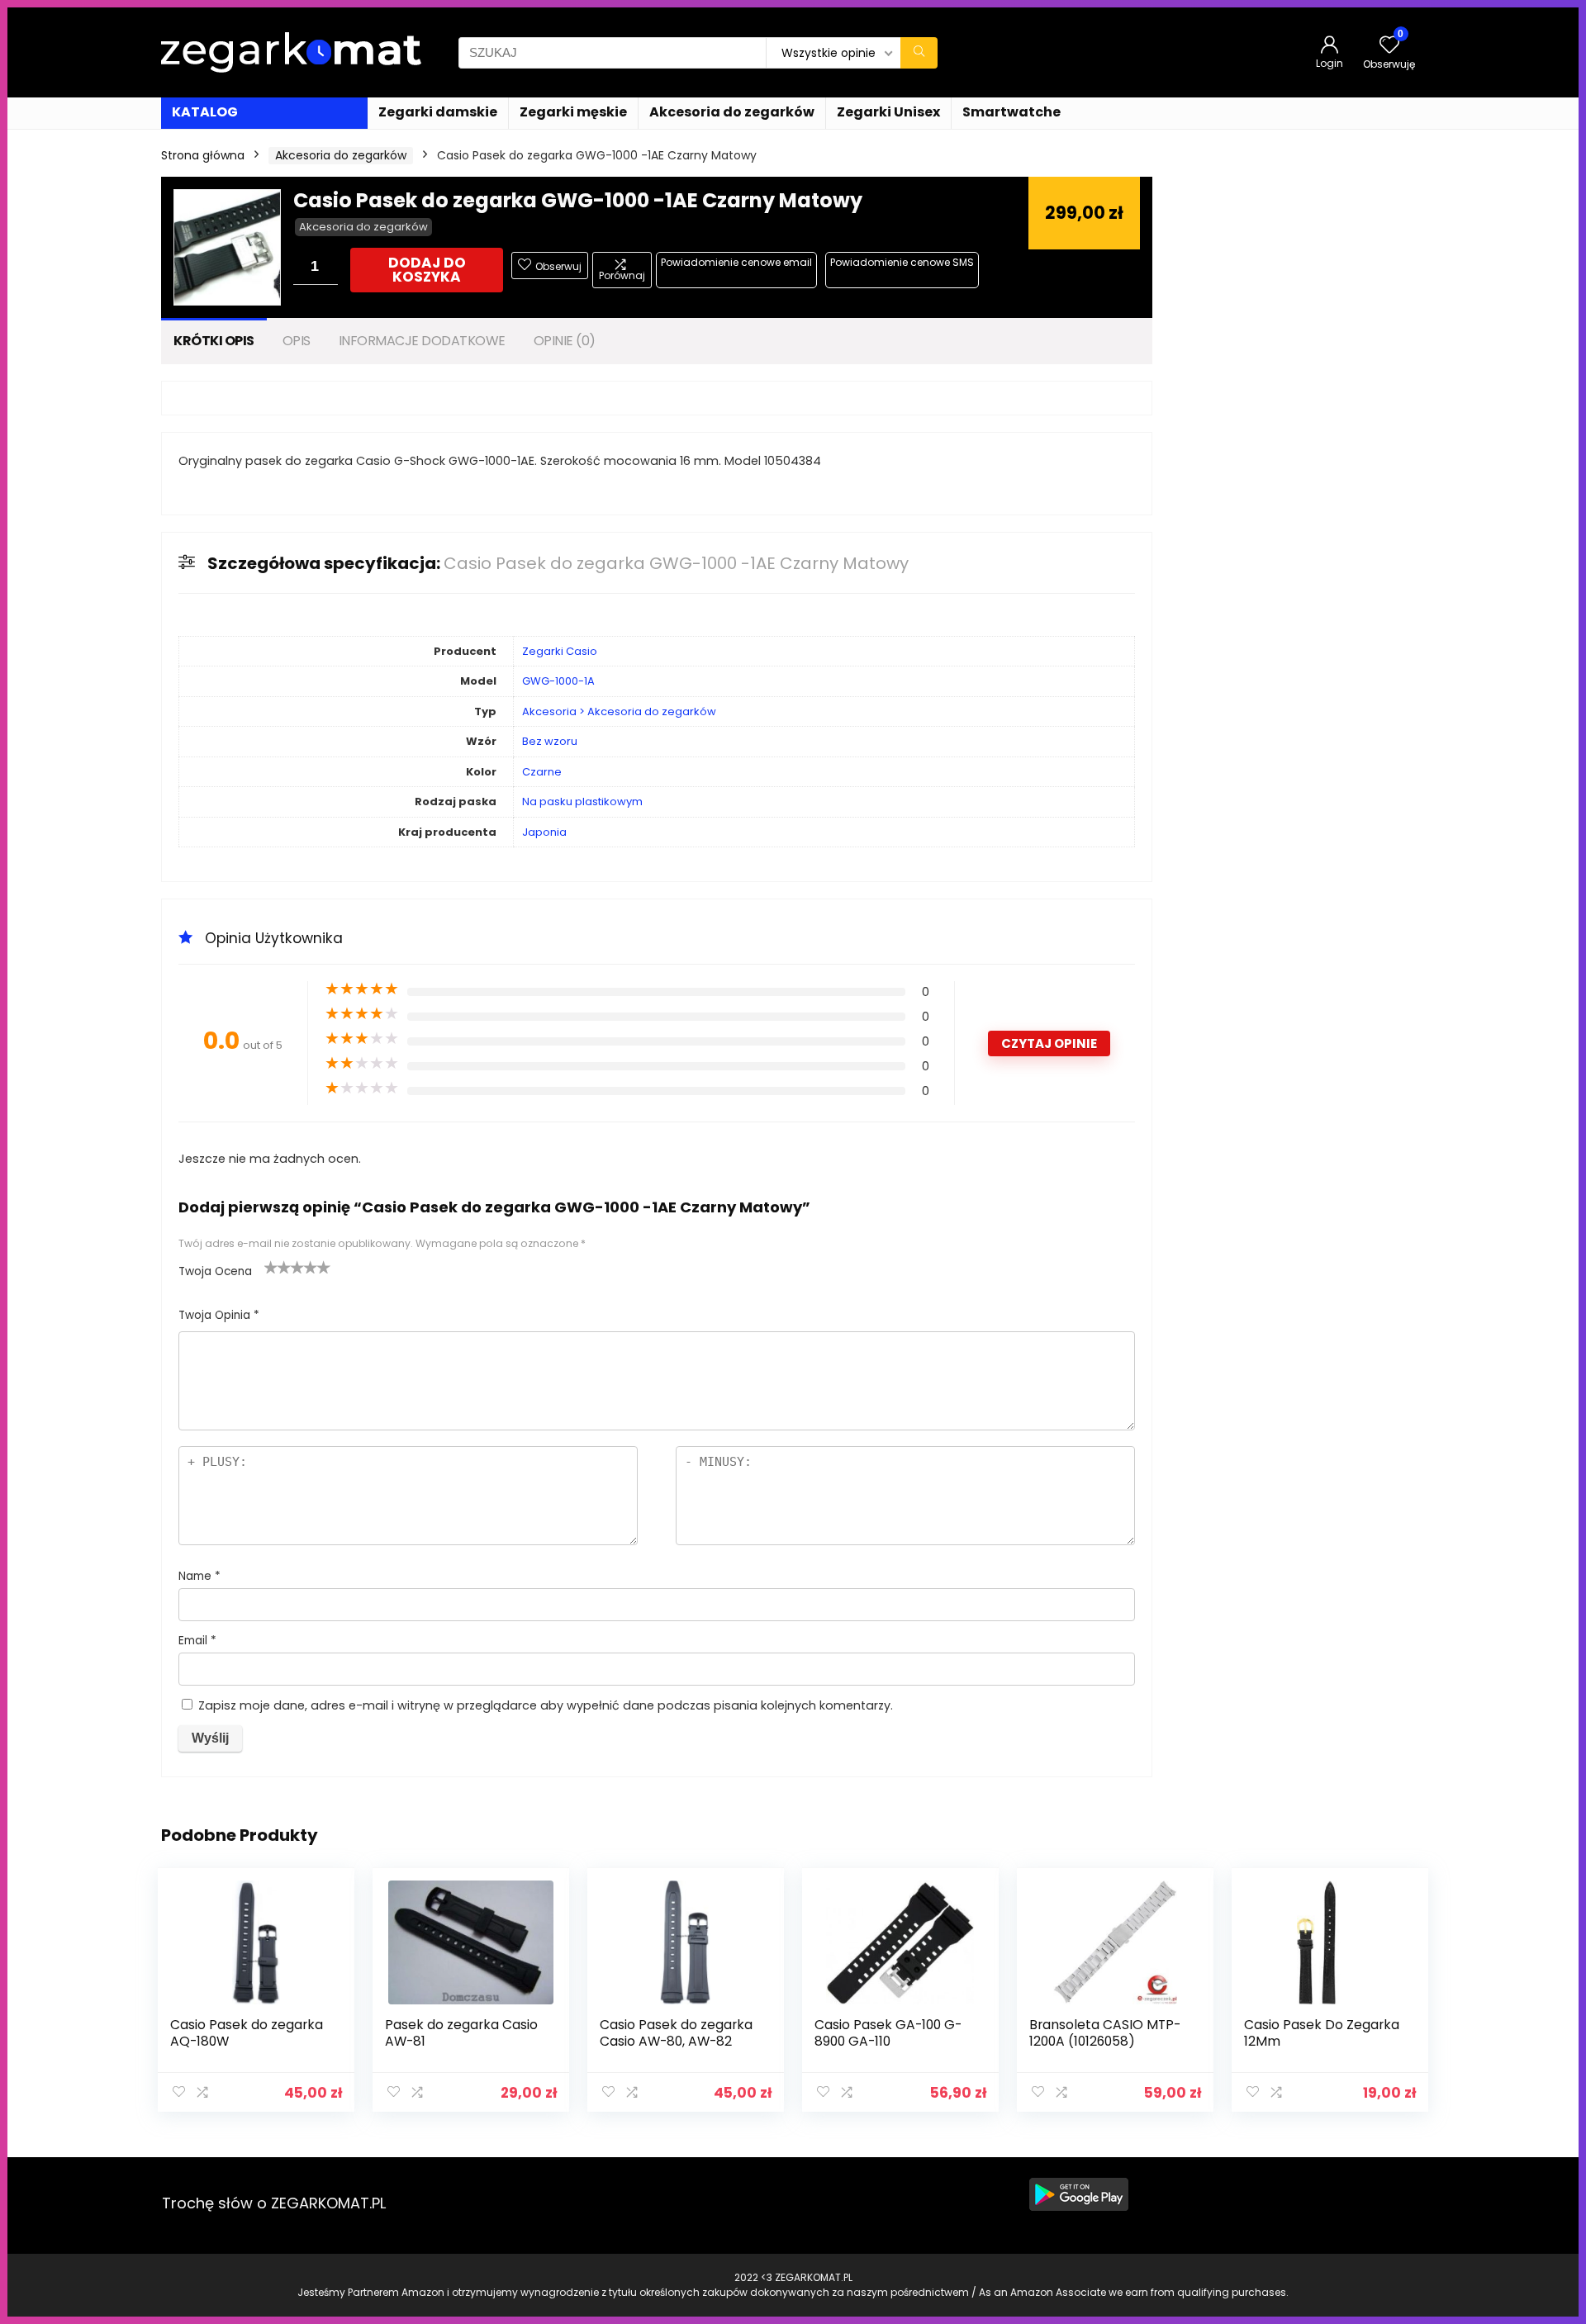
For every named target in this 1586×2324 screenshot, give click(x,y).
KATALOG (205, 112)
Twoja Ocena (215, 1271)
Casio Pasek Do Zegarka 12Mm (1322, 2033)
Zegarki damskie (438, 112)
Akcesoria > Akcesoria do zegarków (619, 711)
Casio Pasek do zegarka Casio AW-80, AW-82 (676, 2033)
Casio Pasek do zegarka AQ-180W (247, 2033)
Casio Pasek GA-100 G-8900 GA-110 (888, 2033)
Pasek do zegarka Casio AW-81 (461, 2033)
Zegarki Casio (560, 651)
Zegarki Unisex (888, 112)
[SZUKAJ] (919, 53)
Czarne (542, 772)
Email (197, 1641)
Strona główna (203, 155)
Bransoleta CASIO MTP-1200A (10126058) (1105, 2033)
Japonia (544, 832)
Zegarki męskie (573, 112)
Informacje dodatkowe (422, 341)
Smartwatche (1011, 112)
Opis (297, 341)
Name (199, 1576)
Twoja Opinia (219, 1315)
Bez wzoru (550, 741)
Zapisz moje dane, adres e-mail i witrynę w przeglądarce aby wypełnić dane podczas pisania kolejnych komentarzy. (546, 1705)
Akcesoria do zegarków (732, 112)
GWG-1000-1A (558, 681)
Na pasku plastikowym (582, 802)
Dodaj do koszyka (427, 270)
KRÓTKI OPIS (214, 341)
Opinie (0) (565, 341)
